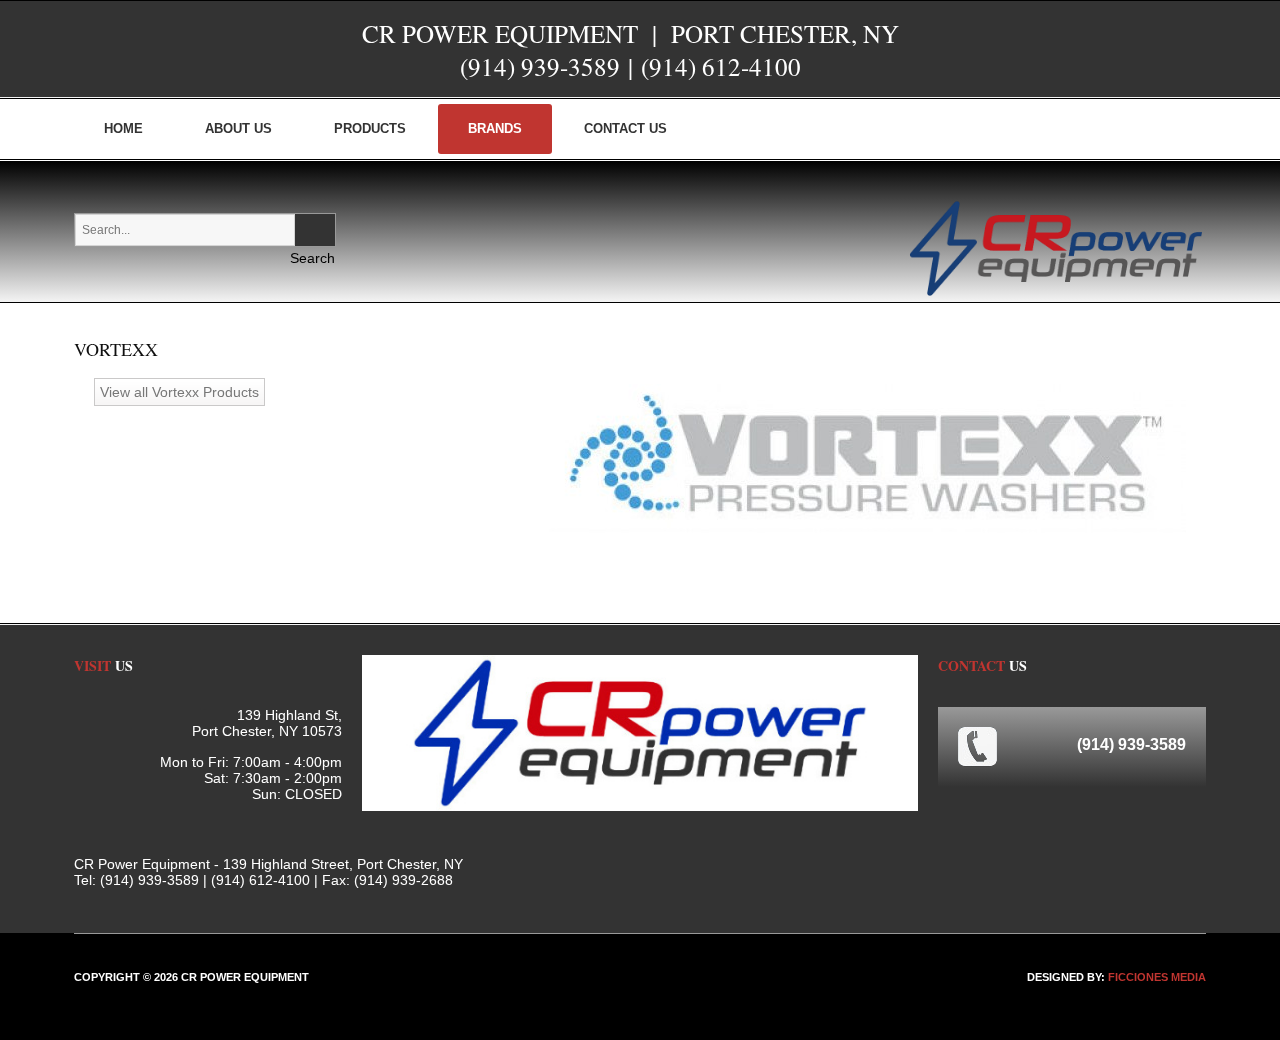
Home (123, 128)
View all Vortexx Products (179, 392)
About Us (238, 128)
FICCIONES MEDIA (1157, 977)
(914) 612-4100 (721, 66)
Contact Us (625, 128)
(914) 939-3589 (540, 66)
